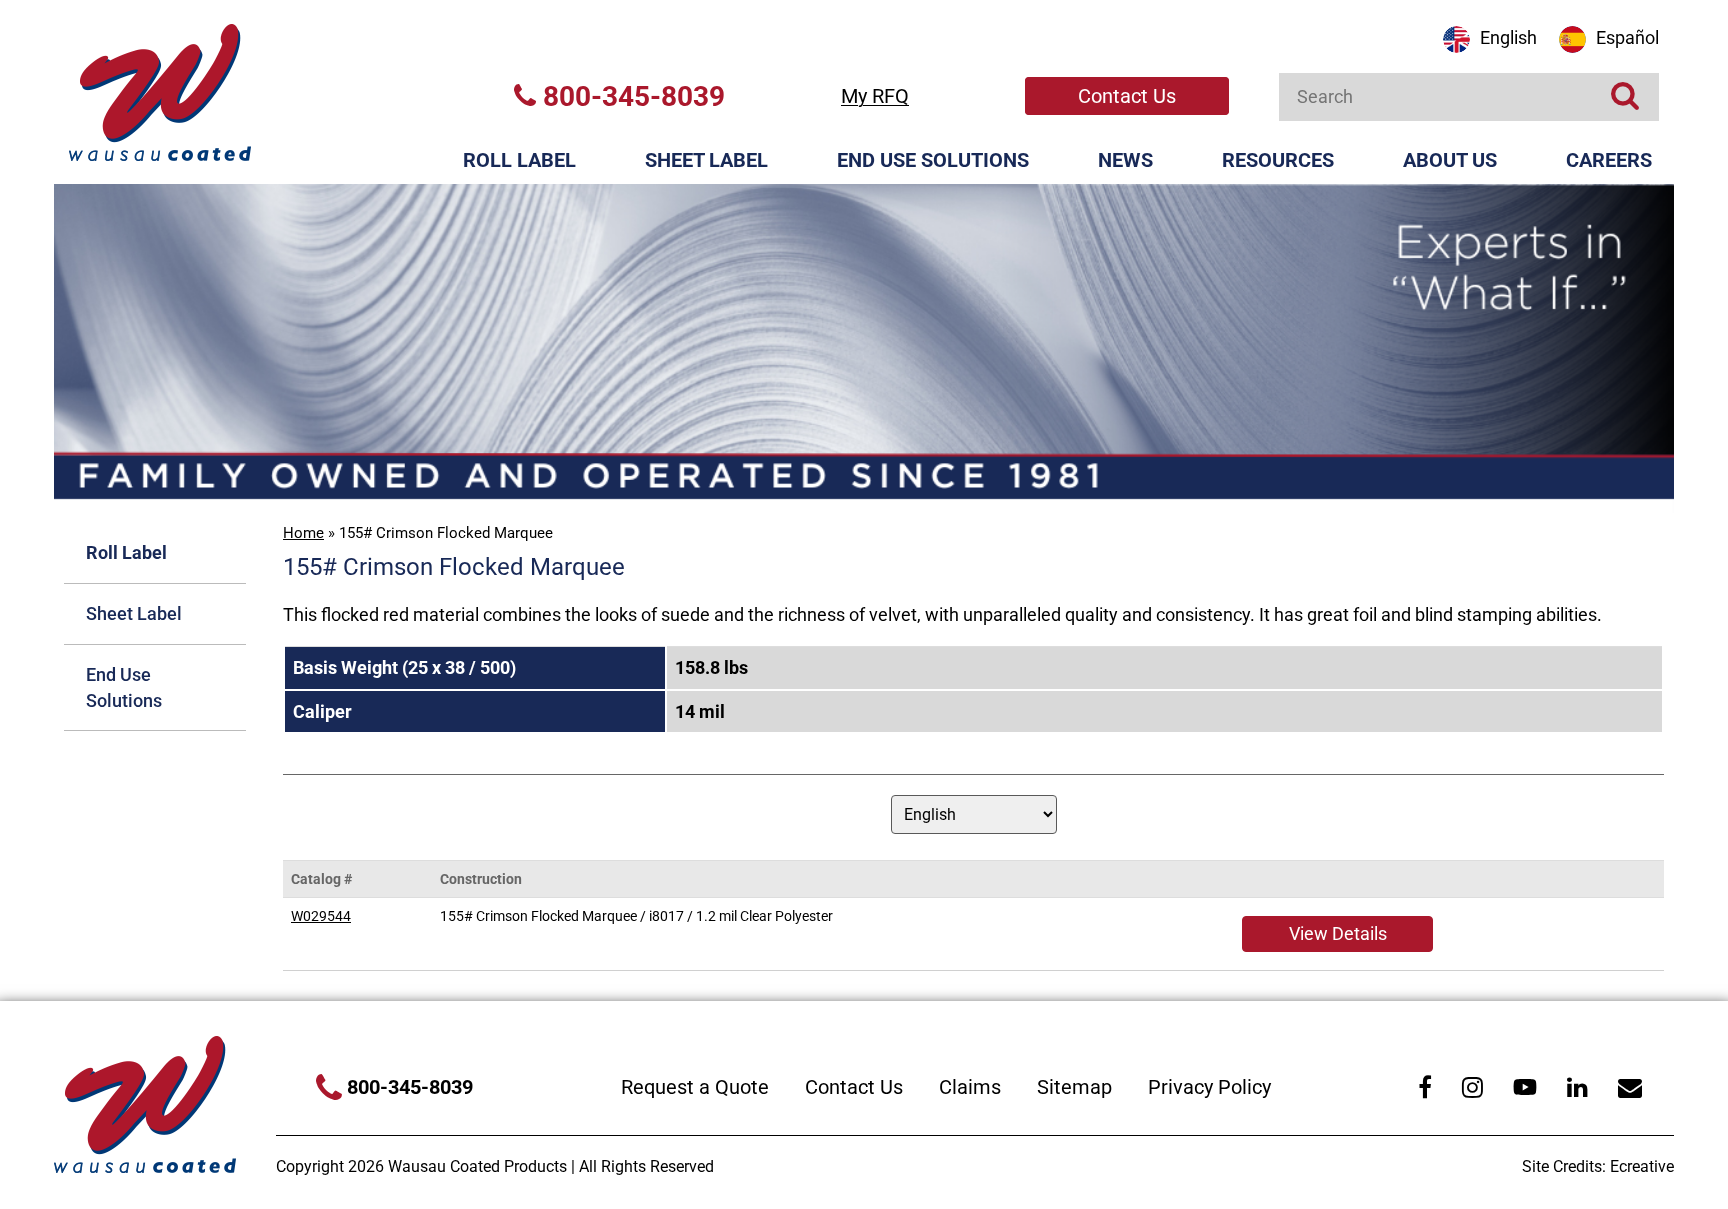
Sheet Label (706, 160)
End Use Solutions (933, 160)
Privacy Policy (1209, 1087)
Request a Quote (695, 1087)
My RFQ (875, 96)
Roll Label (519, 160)
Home (303, 533)
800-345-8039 (630, 96)
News (1125, 160)
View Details (1338, 933)
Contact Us (1127, 96)
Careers (1609, 160)
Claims (970, 1087)
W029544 (321, 916)
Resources (1278, 160)
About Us (1450, 160)
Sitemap (1074, 1087)
